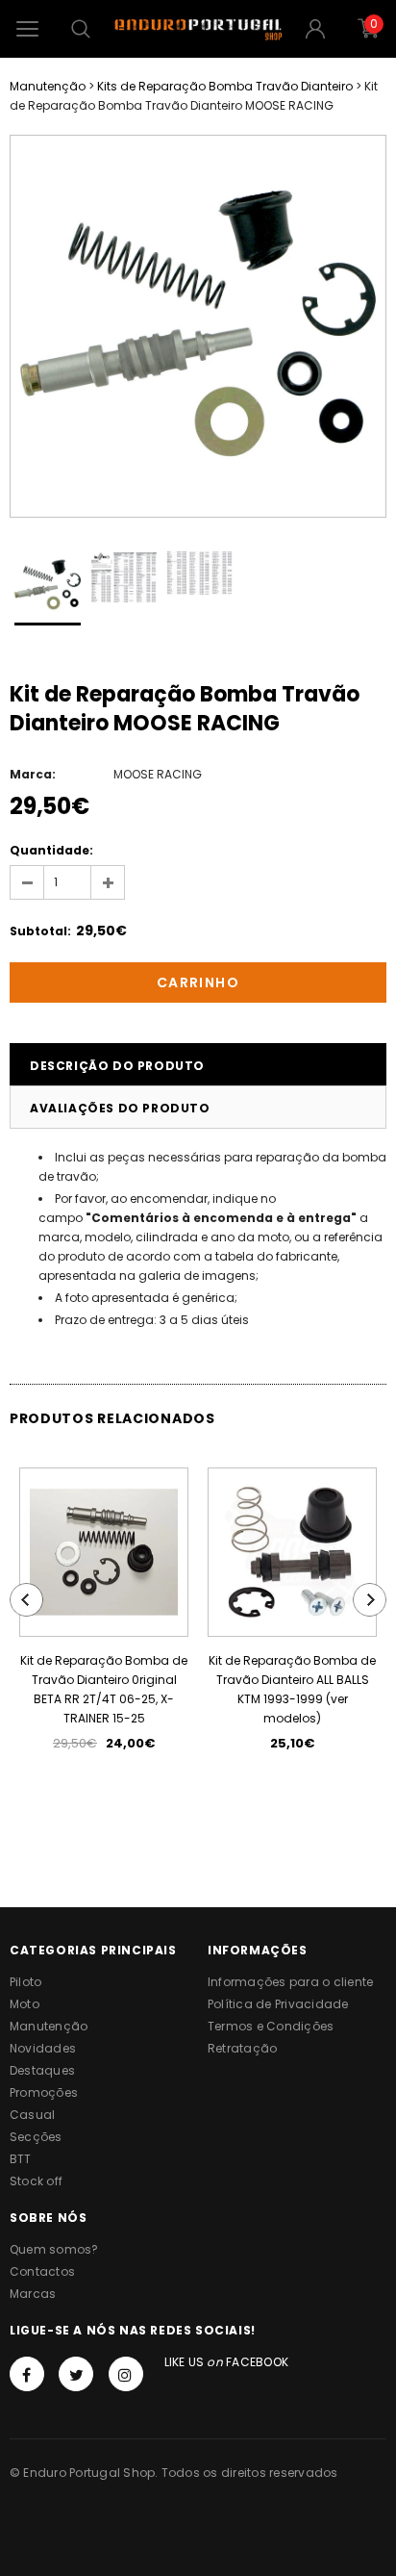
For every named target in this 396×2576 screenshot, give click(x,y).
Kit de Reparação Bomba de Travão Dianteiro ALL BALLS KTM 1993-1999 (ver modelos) (292, 1689)
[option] (198, 326)
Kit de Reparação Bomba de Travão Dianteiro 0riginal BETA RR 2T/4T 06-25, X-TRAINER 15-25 (104, 1689)
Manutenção (48, 86)
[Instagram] (126, 2374)
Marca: (33, 774)
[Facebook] (27, 2374)
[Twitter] (76, 2374)
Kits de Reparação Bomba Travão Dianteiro (225, 86)
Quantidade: (51, 850)
